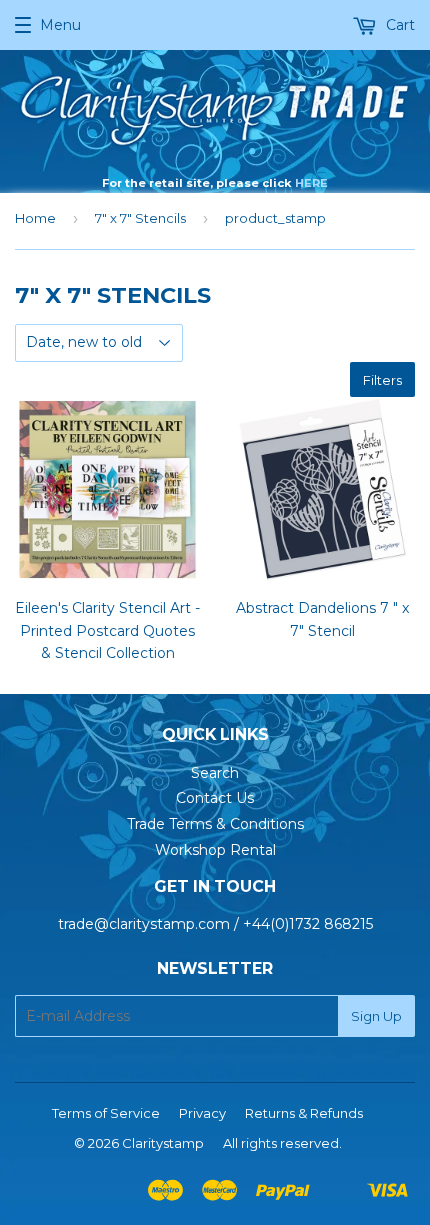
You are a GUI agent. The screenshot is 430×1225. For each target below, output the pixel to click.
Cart (398, 25)
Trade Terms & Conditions (215, 824)
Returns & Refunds (304, 1113)
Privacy (202, 1113)
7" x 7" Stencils (140, 218)
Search (215, 773)
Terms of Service (106, 1113)
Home (35, 218)
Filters (382, 380)
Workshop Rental (215, 850)
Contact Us (215, 798)
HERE (311, 183)
